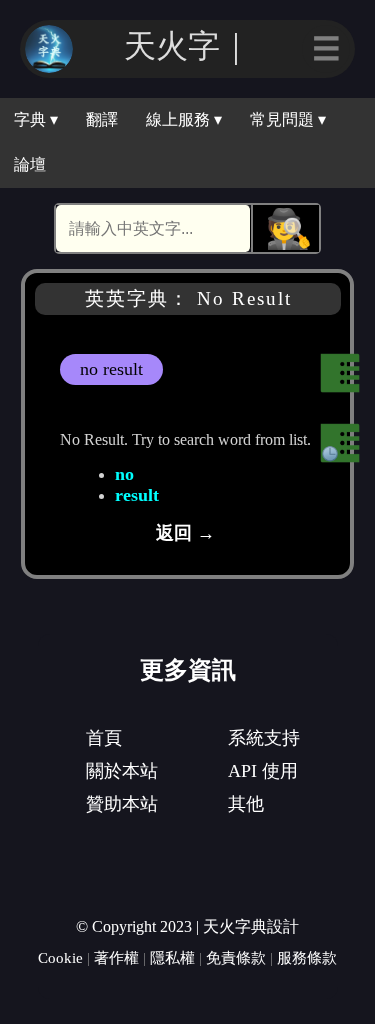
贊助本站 (122, 804)
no (124, 474)
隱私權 (172, 957)
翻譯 (102, 119)
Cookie (60, 957)
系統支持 (264, 738)
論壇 (30, 164)
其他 (246, 804)
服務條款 (307, 957)
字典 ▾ (36, 119)
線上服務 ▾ (184, 119)
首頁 (104, 738)
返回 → (185, 533)
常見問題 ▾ (288, 119)
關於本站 (122, 771)
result (137, 495)
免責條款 (236, 957)
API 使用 (263, 771)
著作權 (116, 957)
